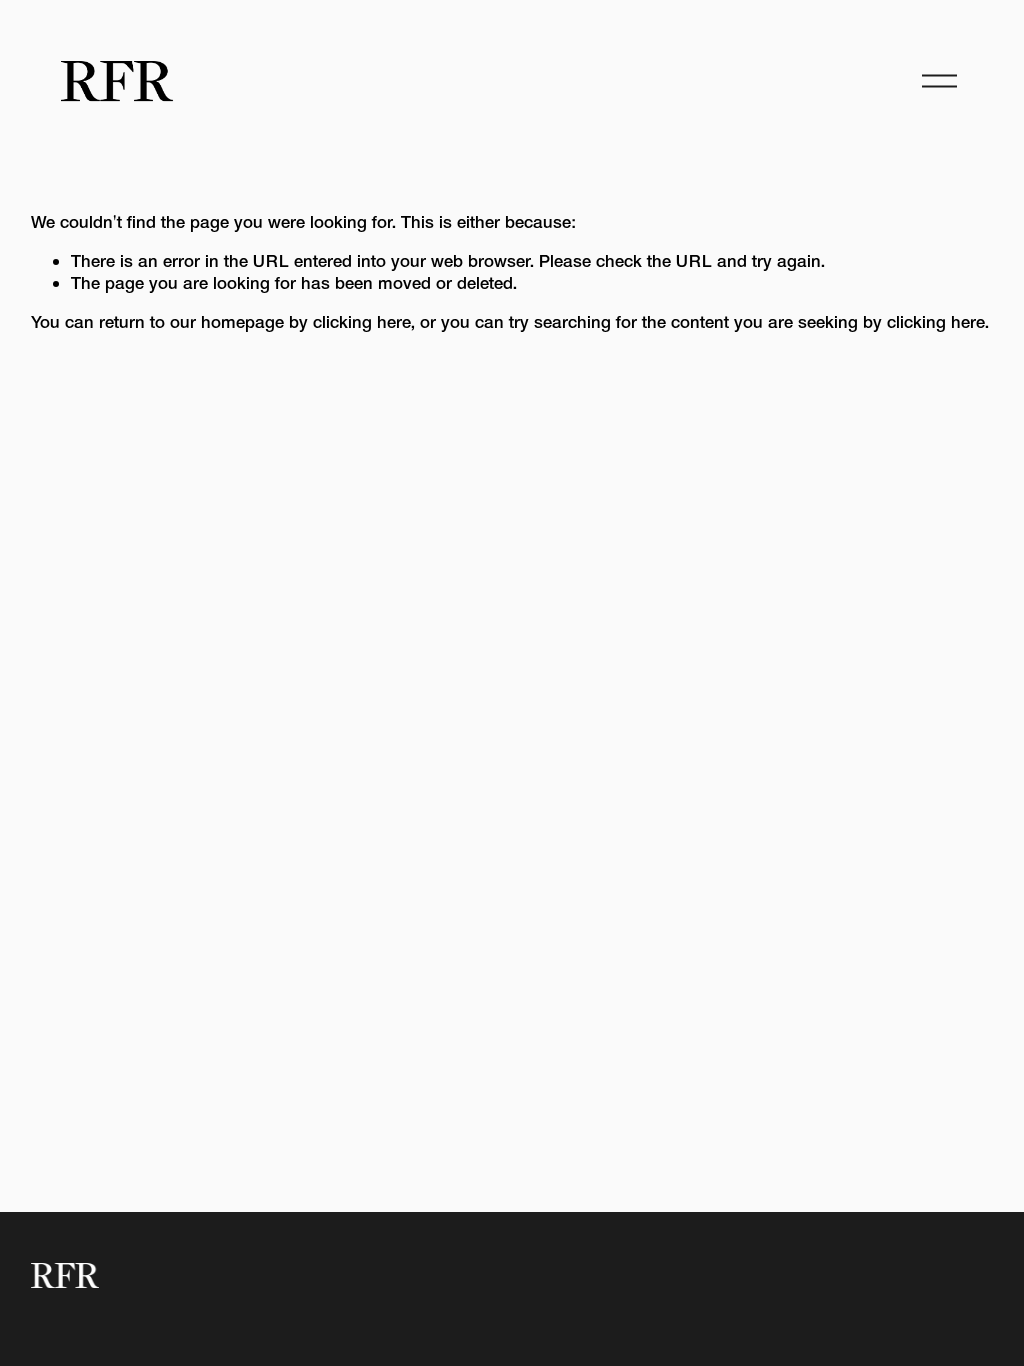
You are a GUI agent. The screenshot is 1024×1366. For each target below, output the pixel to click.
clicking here (362, 321)
